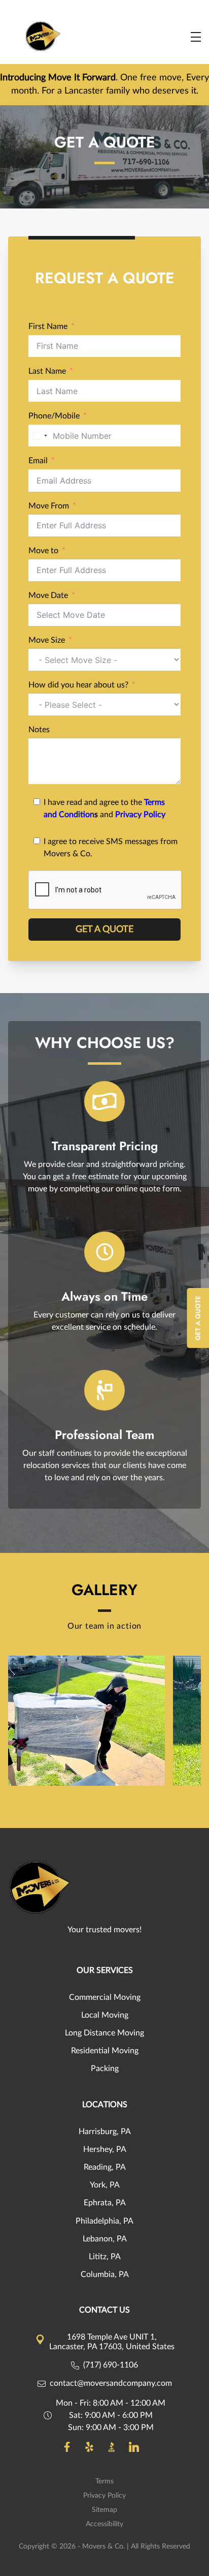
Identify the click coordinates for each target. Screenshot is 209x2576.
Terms (104, 2481)
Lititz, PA (105, 2257)
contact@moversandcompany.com (111, 2383)
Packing (105, 2069)
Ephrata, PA (105, 2203)
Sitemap (104, 2510)
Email (38, 461)
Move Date (48, 595)
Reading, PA (105, 2167)
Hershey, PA (105, 2149)
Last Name (47, 371)
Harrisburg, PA (105, 2132)
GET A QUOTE (104, 930)
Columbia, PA (105, 2274)
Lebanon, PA (105, 2239)
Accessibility (104, 2524)
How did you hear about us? (78, 685)
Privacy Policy (140, 815)
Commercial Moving (105, 1997)
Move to (43, 551)
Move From (49, 506)
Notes (39, 730)
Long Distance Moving (104, 2033)
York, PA (105, 2185)
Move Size (47, 640)
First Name (48, 326)
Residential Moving (105, 2051)
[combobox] (40, 436)
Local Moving (105, 2015)
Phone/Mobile (54, 416)
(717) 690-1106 (111, 2365)
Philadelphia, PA (104, 2221)
